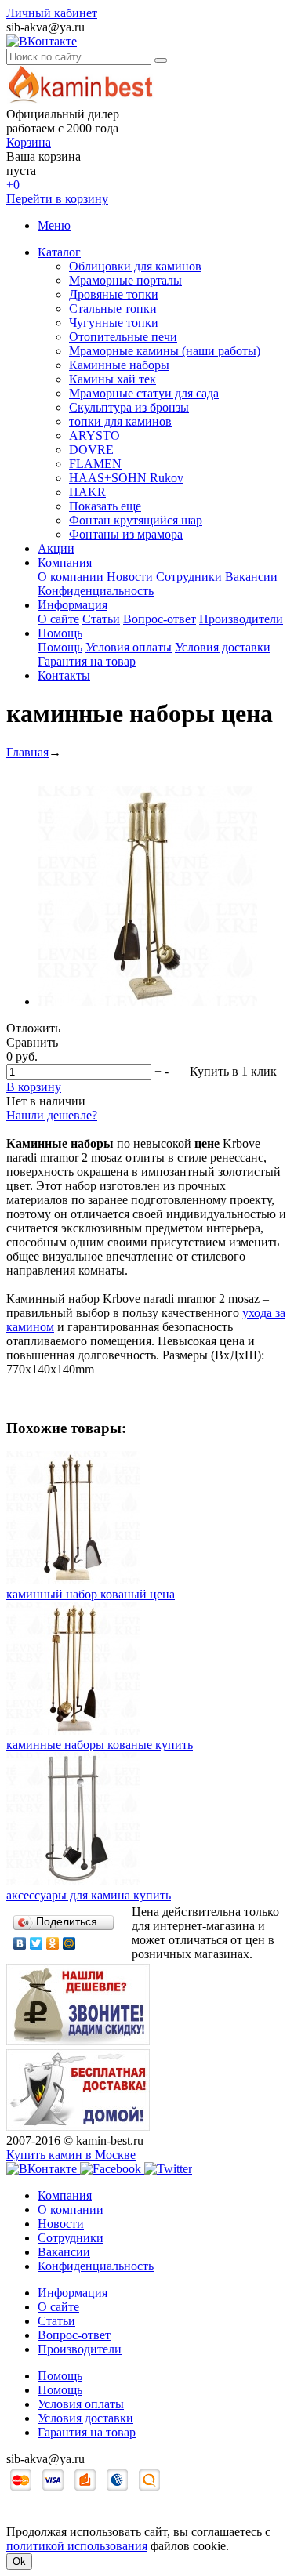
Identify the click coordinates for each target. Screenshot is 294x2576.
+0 (13, 185)
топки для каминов (120, 421)
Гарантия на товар (87, 661)
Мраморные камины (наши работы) (165, 351)
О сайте (58, 619)
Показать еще (105, 506)
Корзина (29, 142)
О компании (71, 577)
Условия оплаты (129, 647)
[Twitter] (36, 1943)
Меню (54, 225)
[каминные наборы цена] (147, 1001)
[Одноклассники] (53, 1943)
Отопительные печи (123, 337)
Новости (130, 577)
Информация (73, 605)
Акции (56, 548)
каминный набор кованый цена (91, 1594)
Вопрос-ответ (160, 619)
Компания (65, 562)
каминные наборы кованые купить (100, 1745)
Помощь (60, 633)
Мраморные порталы (125, 280)
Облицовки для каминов (135, 266)
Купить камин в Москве (71, 2155)
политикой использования (77, 2546)
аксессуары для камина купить (89, 1895)
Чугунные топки (114, 323)
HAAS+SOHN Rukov (126, 478)
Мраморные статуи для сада (144, 393)
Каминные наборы (119, 365)
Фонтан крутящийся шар (136, 520)
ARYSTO (94, 435)
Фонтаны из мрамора (126, 534)
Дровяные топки (114, 294)
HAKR (87, 492)
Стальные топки (113, 308)
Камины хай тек (113, 379)
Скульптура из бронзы (129, 407)
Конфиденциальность (96, 591)
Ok (19, 2561)
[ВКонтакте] (20, 1943)
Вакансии (251, 577)
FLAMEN (95, 464)
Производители (241, 619)
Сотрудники (189, 577)
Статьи (101, 619)
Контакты (64, 675)
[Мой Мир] (69, 1943)
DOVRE (91, 450)
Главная (27, 752)
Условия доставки (223, 647)
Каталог (59, 252)
